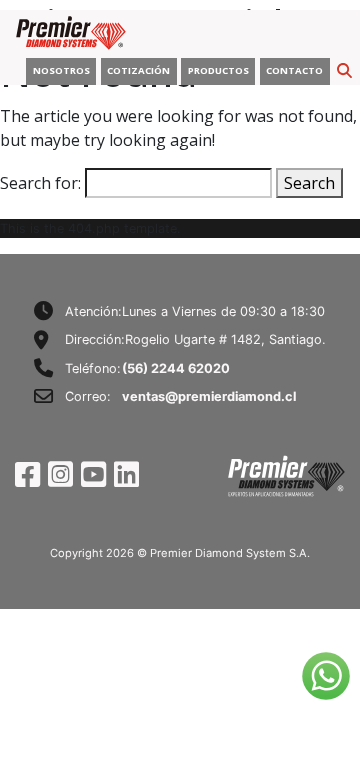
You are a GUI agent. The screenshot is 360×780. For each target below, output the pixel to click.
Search (309, 183)
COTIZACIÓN (138, 70)
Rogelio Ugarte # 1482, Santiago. (225, 339)
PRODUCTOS (218, 70)
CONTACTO (294, 70)
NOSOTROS (61, 70)
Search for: (40, 183)
